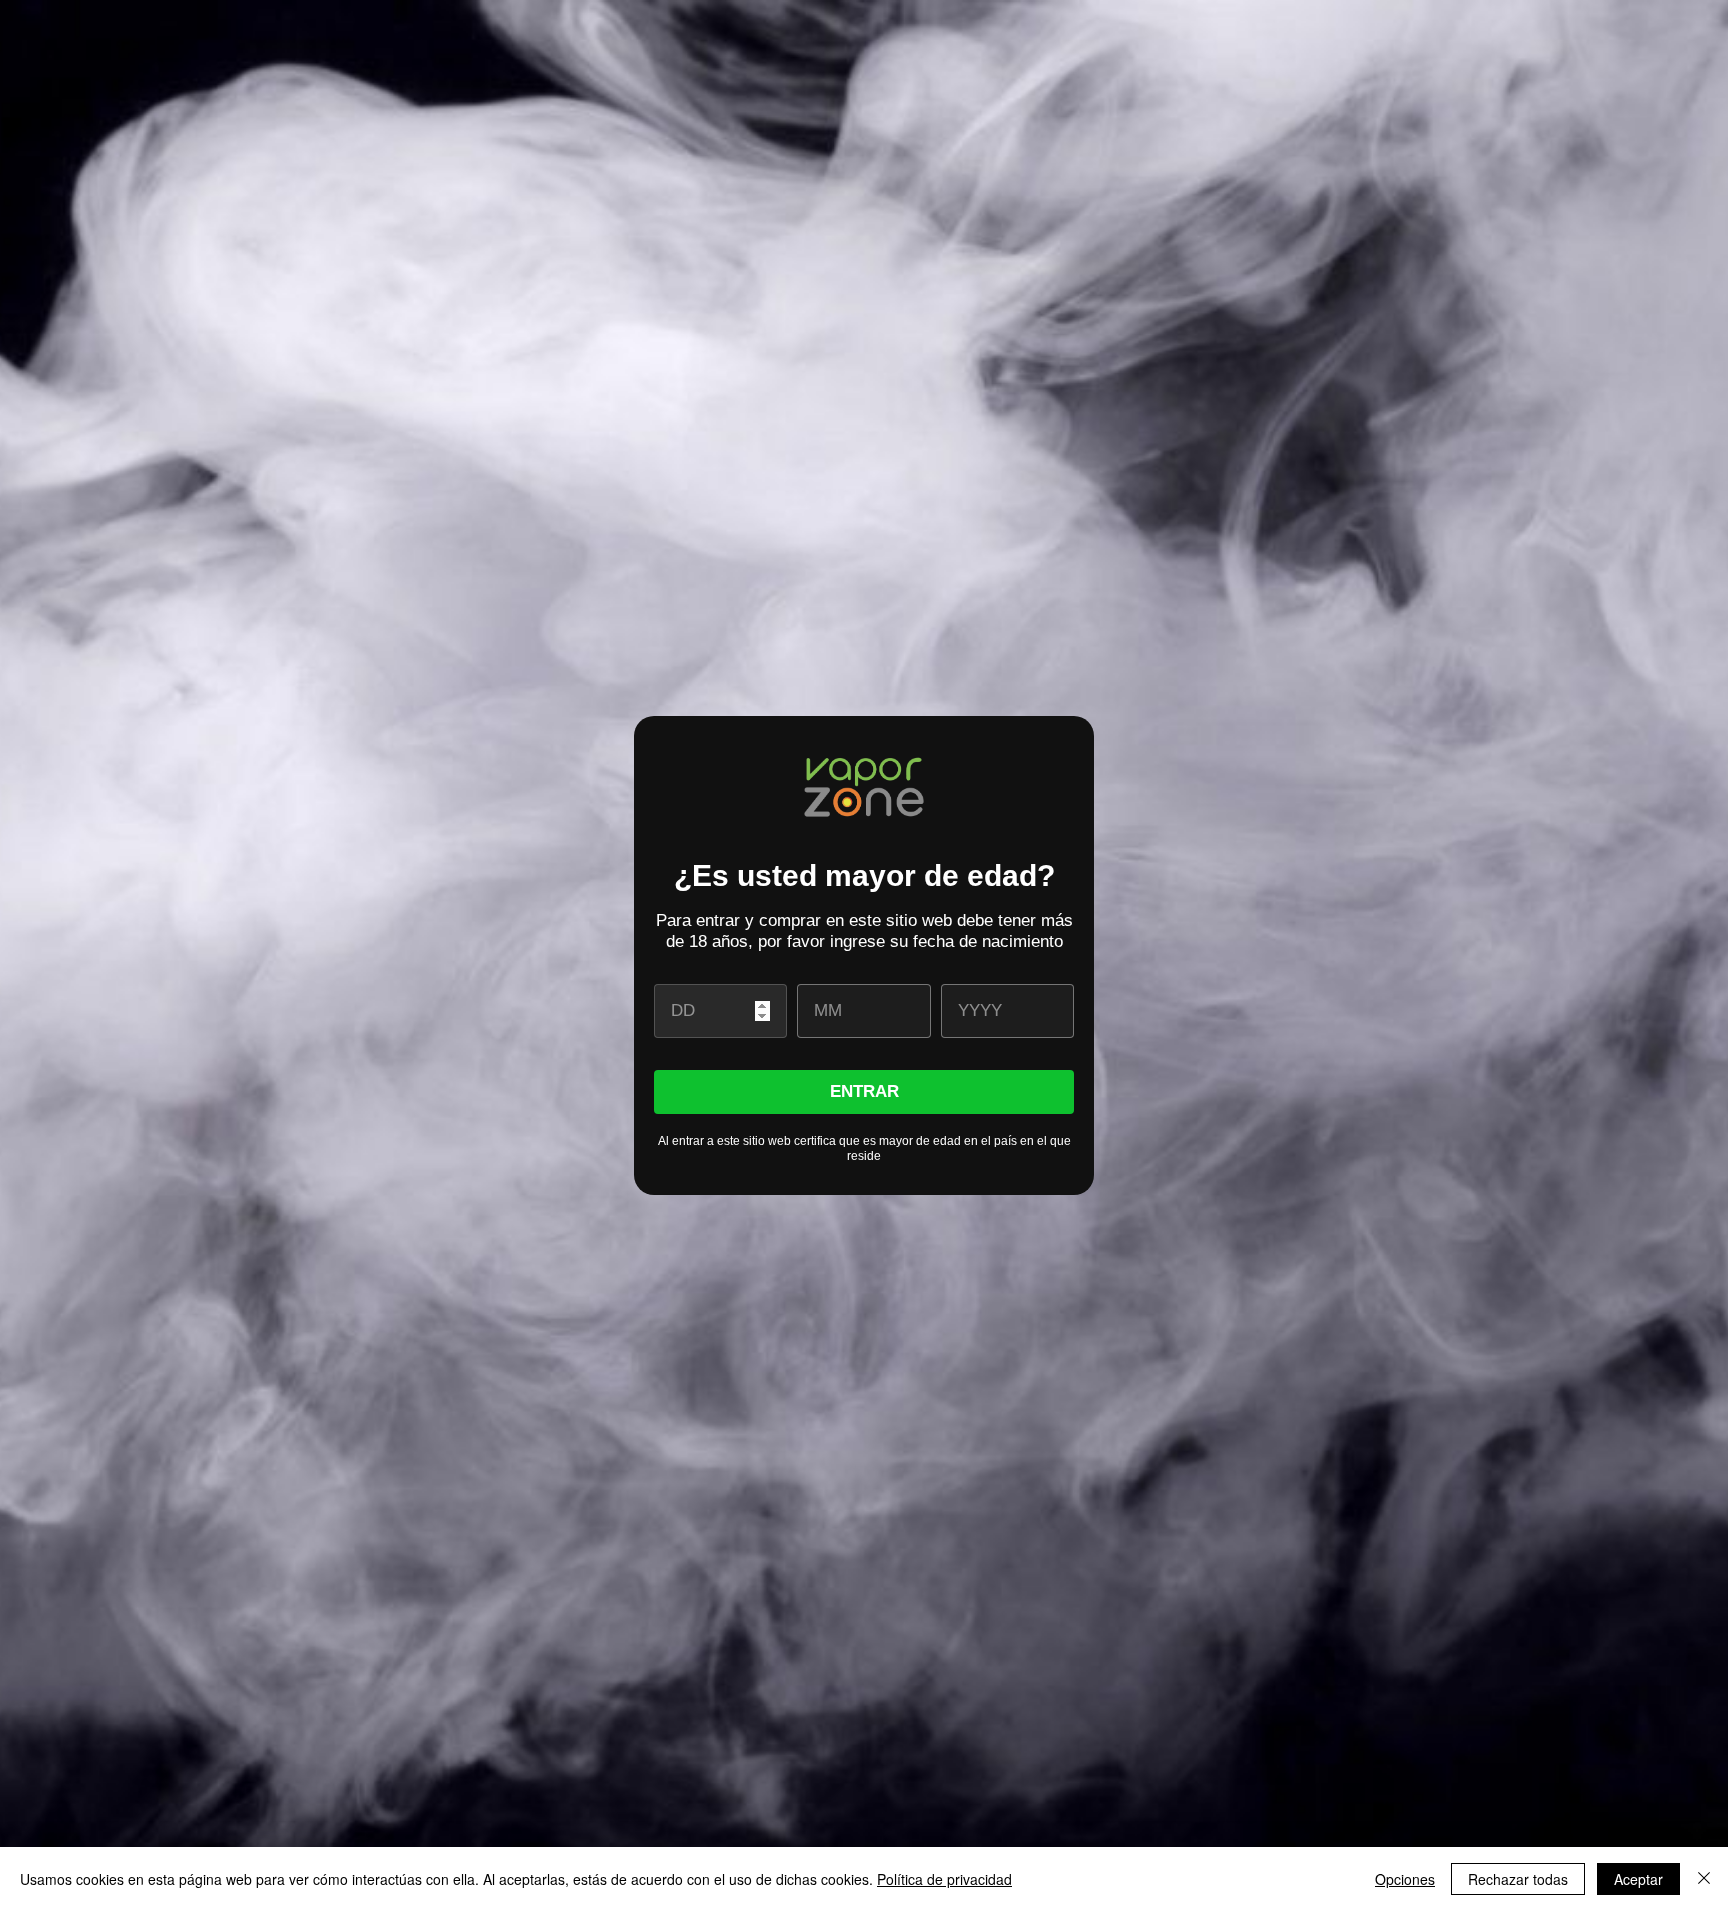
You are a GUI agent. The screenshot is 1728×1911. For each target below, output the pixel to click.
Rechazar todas (1518, 1879)
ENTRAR (864, 1091)
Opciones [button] (1405, 1879)
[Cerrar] (1704, 1879)
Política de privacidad (944, 1879)
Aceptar (1638, 1879)
